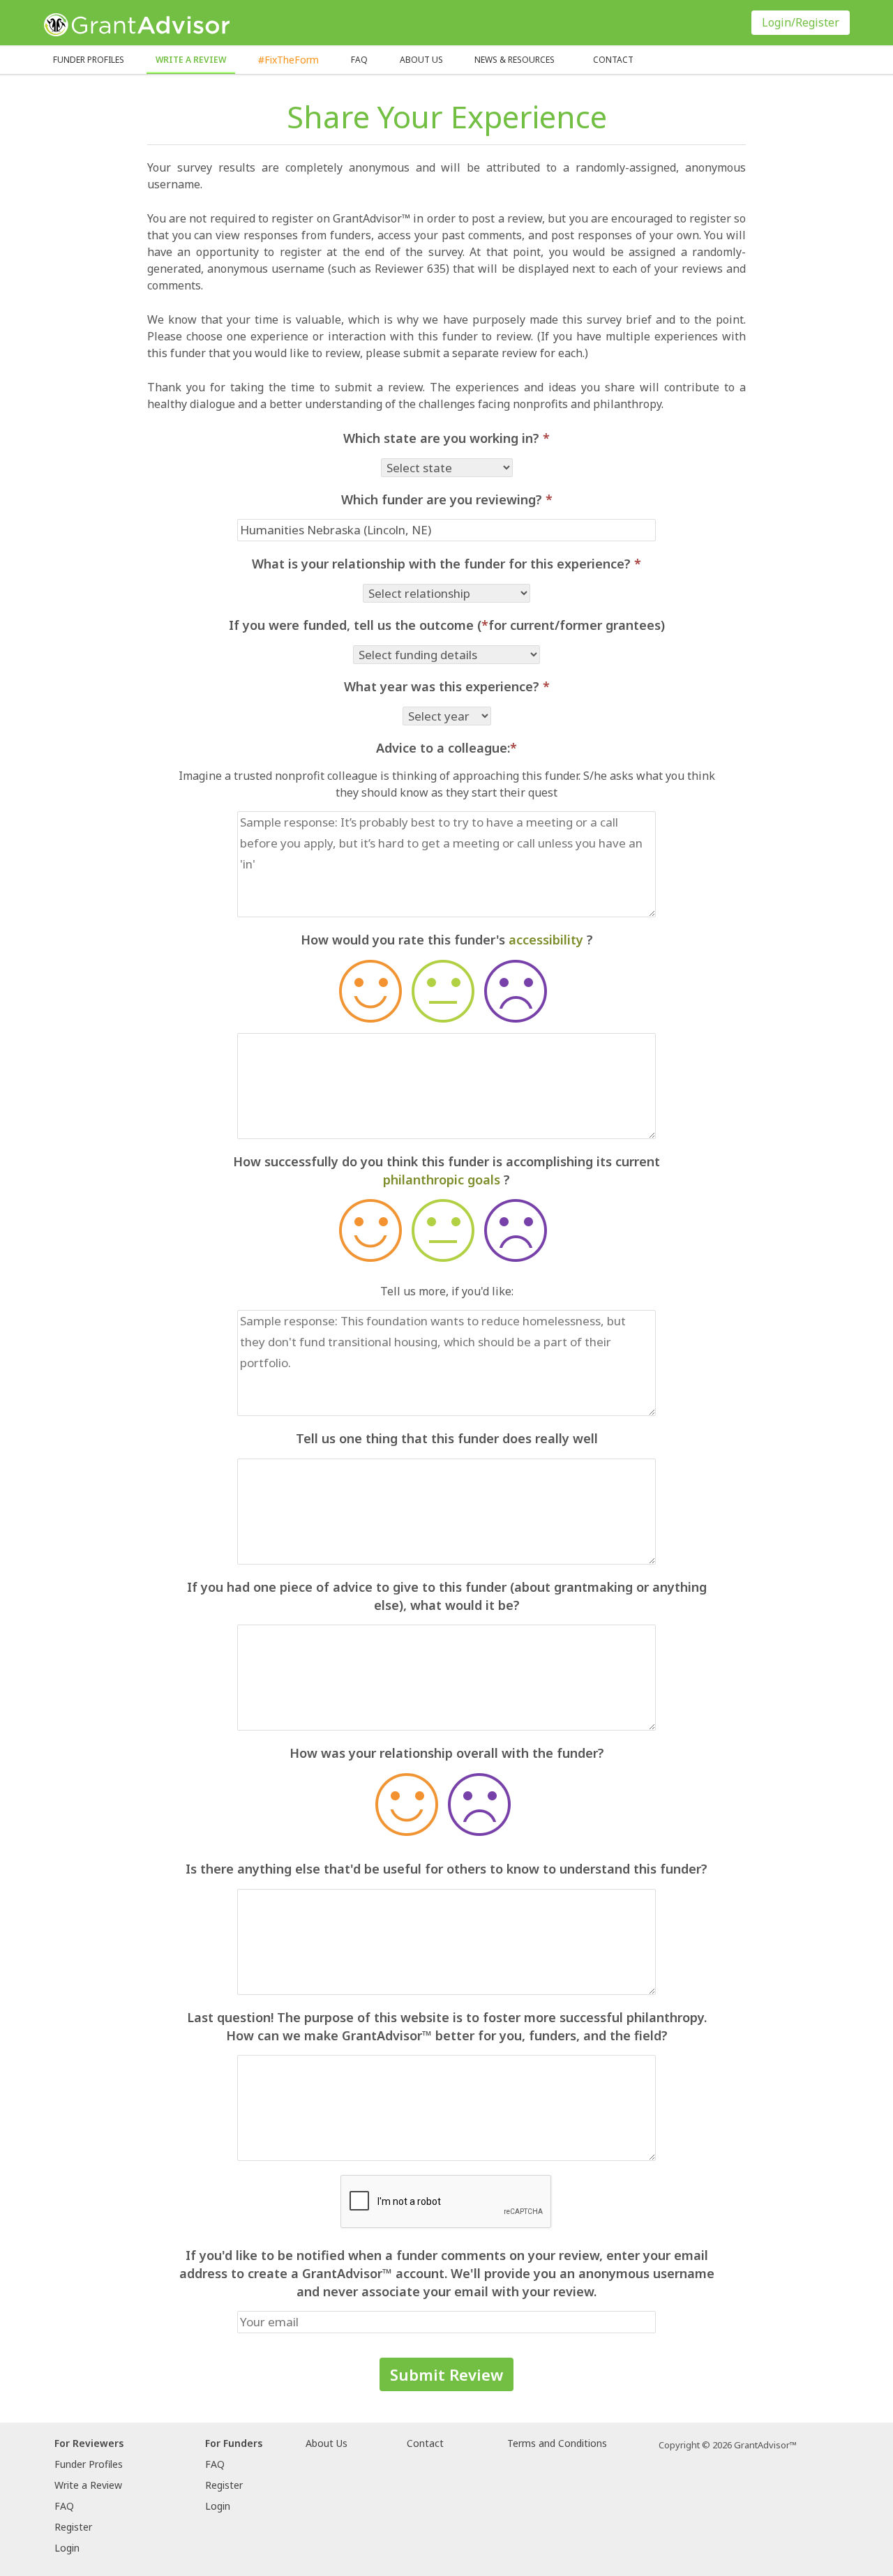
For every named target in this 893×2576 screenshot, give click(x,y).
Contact (613, 60)
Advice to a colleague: (446, 748)
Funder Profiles (89, 60)
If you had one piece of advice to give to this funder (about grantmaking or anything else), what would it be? (447, 1596)
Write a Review (191, 60)
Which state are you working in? (446, 438)
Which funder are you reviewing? (447, 499)
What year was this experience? (447, 686)
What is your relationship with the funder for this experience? (446, 564)
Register (73, 2527)
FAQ (359, 60)
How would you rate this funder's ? (447, 940)
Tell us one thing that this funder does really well (447, 1438)
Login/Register (801, 22)
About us (421, 60)
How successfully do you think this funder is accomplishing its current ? (446, 1170)
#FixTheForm (288, 60)
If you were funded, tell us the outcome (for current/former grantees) (447, 625)
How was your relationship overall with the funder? (447, 1753)
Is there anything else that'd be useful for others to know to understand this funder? (446, 1869)
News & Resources (515, 60)
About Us (327, 2443)
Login (67, 2548)
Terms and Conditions (557, 2443)
